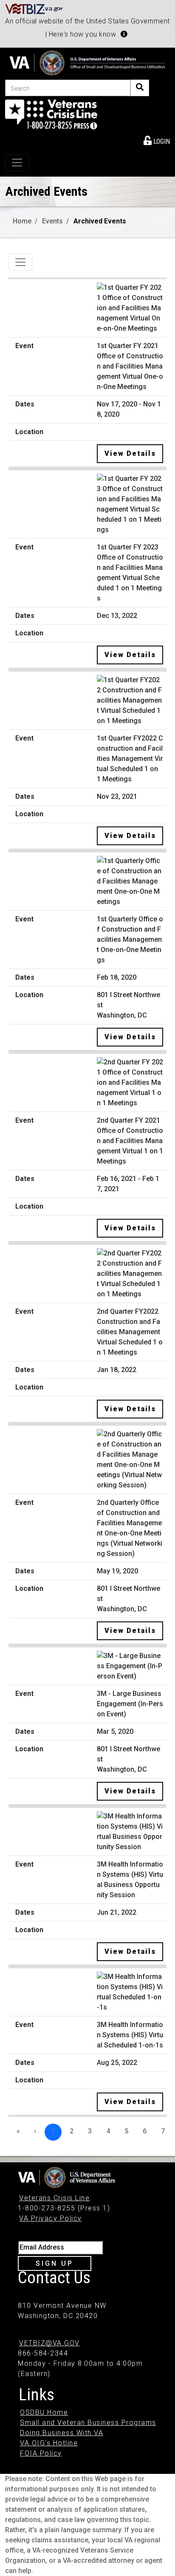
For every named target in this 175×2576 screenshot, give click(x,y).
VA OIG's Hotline (49, 2443)
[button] (124, 34)
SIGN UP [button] (55, 2263)
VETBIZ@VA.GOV (49, 2343)
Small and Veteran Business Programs (88, 2423)
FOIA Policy (41, 2453)
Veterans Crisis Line (54, 2198)
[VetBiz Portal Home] (34, 8)
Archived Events (100, 221)
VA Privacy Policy (51, 2218)
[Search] (140, 88)
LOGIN (161, 142)
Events (52, 221)
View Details (130, 453)
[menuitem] (157, 140)
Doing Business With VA (62, 2433)
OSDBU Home (44, 2412)
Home (22, 221)
